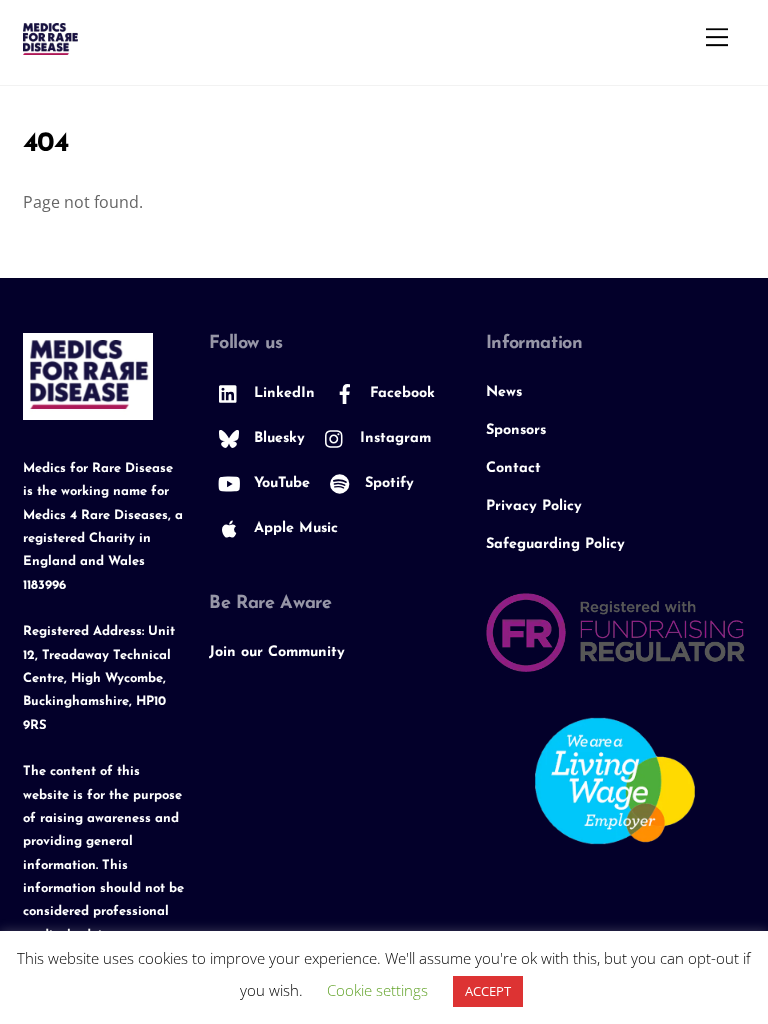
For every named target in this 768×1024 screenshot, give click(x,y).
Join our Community (277, 652)
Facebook (400, 393)
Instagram (393, 438)
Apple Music (293, 528)
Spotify (387, 483)
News (504, 392)
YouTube (279, 483)
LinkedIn (282, 393)
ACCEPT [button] (488, 991)
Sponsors (516, 430)
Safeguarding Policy (555, 544)
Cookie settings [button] (377, 990)
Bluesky (277, 438)
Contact (513, 468)
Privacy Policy (534, 506)
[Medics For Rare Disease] (50, 46)
